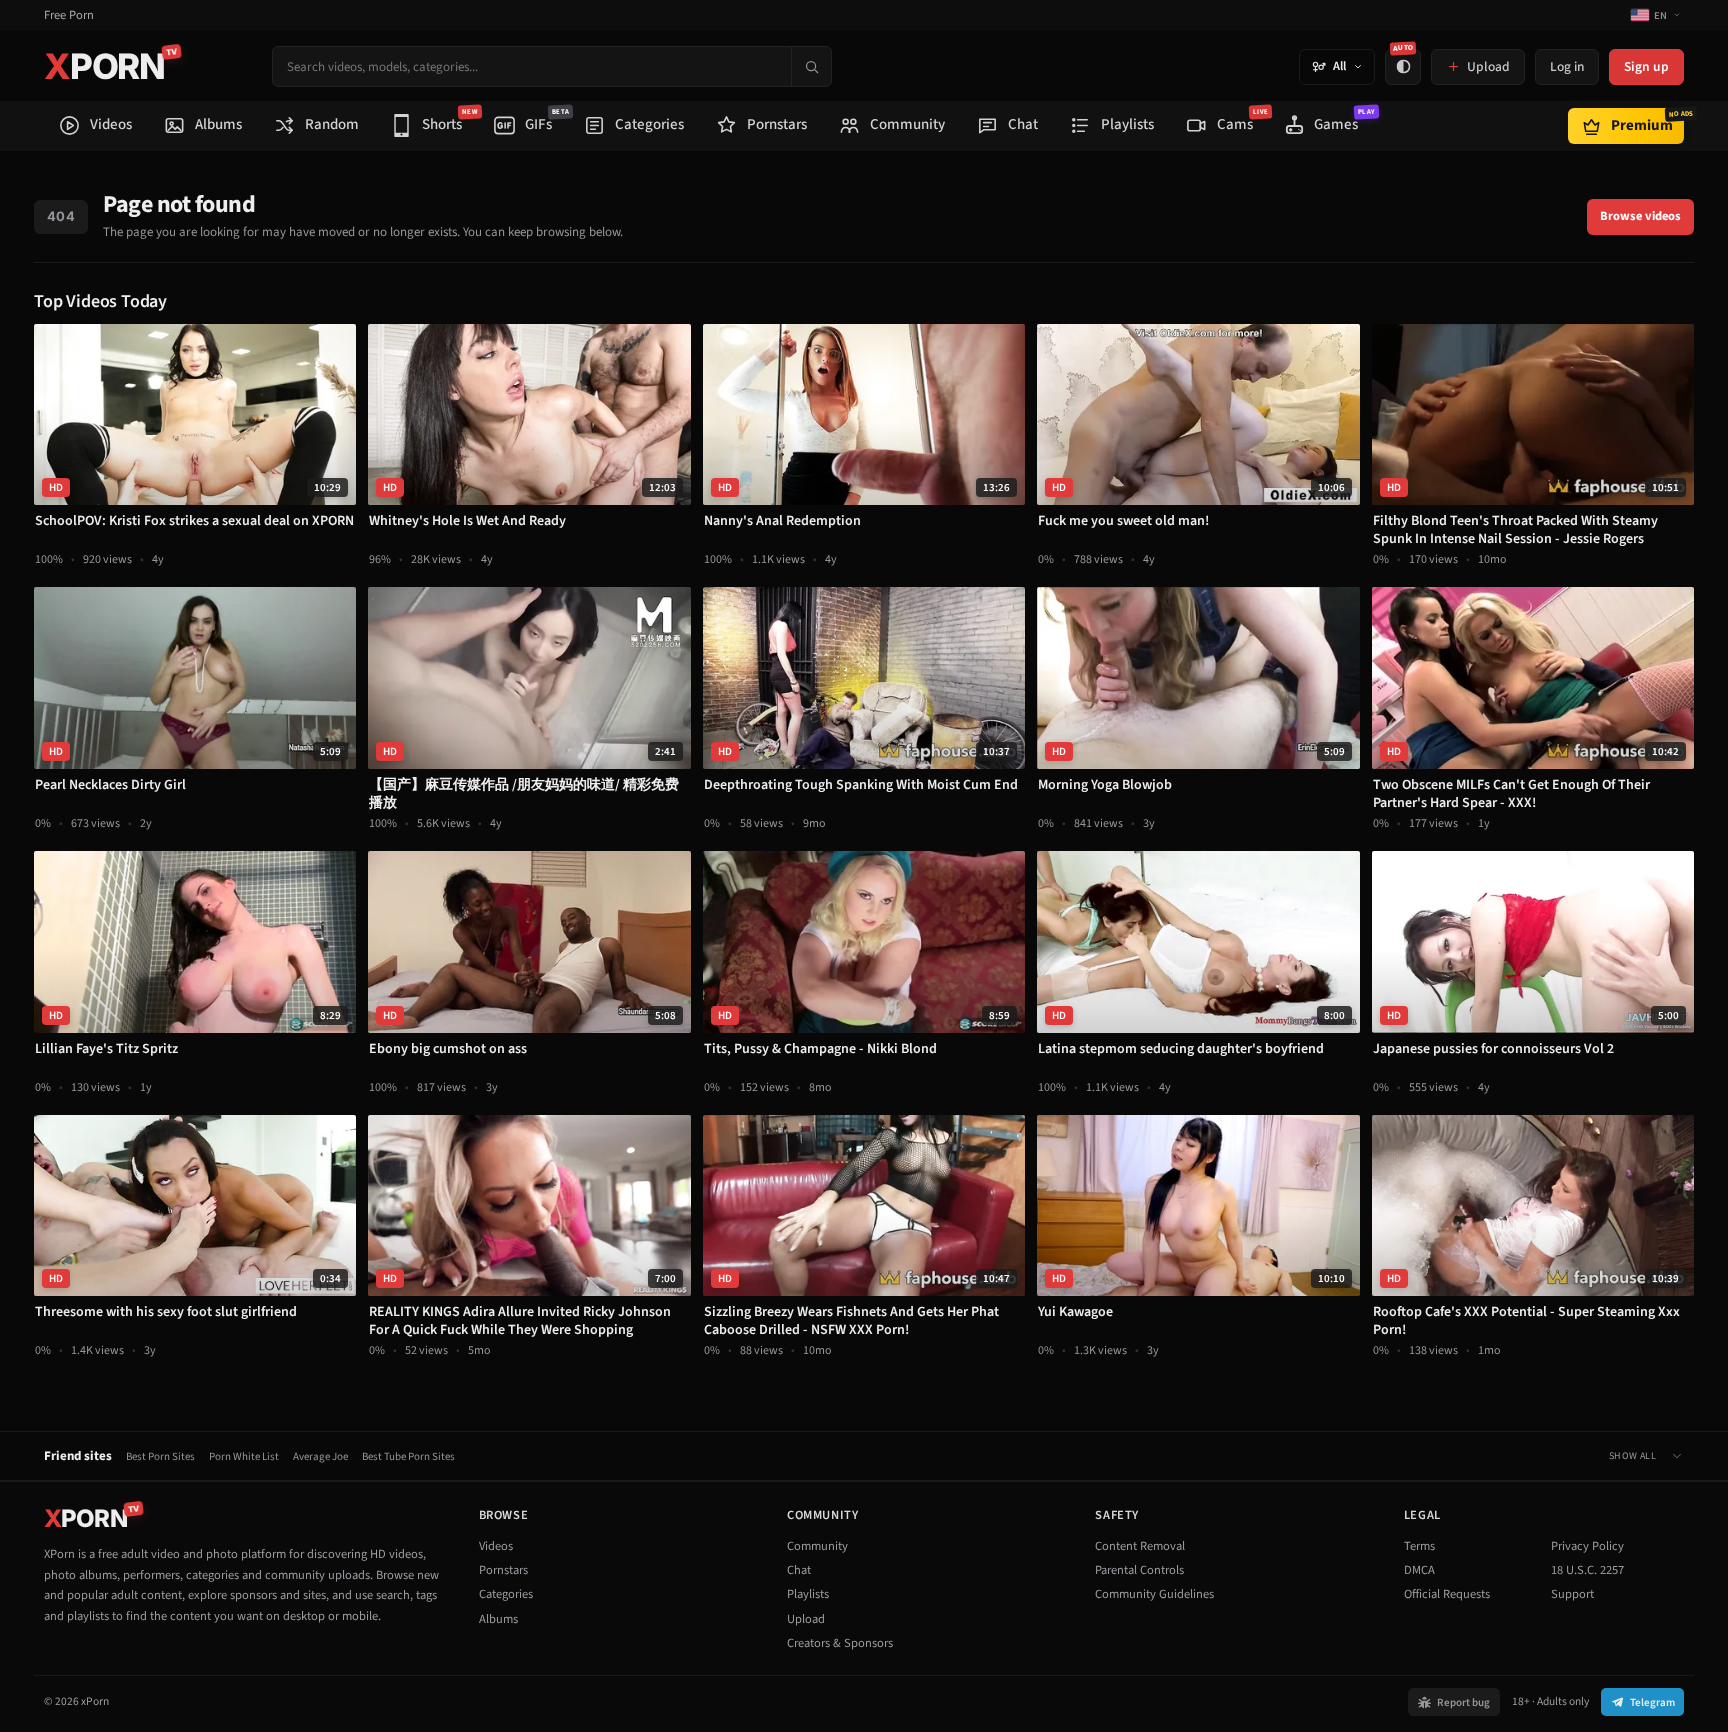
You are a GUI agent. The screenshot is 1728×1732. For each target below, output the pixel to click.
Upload (806, 1619)
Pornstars (503, 1570)
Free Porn (69, 15)
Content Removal (1140, 1546)
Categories (506, 1594)
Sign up (1646, 66)
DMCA (1419, 1570)
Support (1572, 1594)
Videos (496, 1546)
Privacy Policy (1587, 1546)
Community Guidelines (1154, 1594)
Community (817, 1546)
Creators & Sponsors (840, 1643)
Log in (1567, 66)
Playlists (808, 1594)
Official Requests (1447, 1594)
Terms (1419, 1546)
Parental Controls (1139, 1570)
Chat (799, 1570)
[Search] (811, 66)
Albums (498, 1619)
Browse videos (1640, 216)
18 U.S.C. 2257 (1587, 1570)
